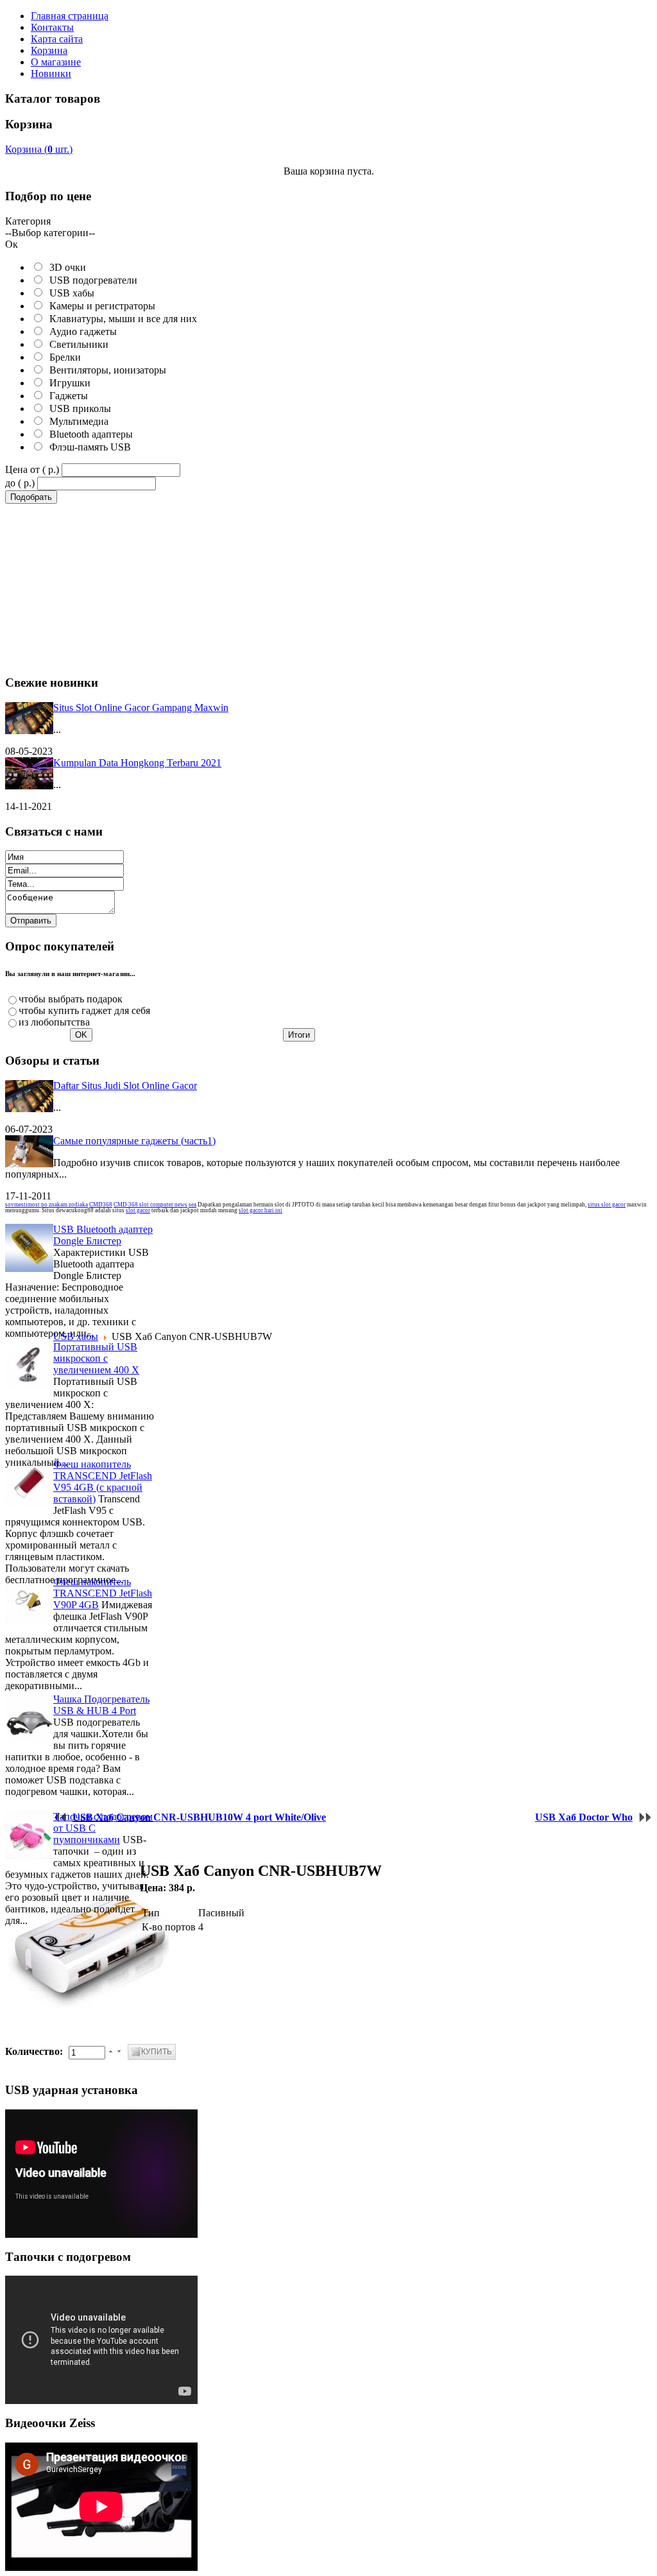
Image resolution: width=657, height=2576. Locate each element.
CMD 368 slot (132, 1205)
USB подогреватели (91, 280)
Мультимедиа (76, 421)
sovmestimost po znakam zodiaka (47, 1205)
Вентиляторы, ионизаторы (105, 370)
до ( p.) (20, 483)
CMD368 (101, 1205)
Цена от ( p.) (32, 469)
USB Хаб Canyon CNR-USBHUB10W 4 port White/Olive (199, 1817)
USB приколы (78, 408)
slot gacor (138, 1210)
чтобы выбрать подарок (71, 999)
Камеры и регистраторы (100, 306)
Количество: (35, 2051)
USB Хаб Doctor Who (584, 1817)
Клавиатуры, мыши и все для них (121, 319)
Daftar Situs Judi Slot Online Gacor (125, 1086)
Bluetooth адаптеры (89, 434)
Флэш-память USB (88, 447)
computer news (169, 1205)
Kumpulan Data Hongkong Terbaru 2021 (137, 763)
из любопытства (54, 1022)
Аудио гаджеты (81, 331)
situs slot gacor (607, 1205)
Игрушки (67, 383)
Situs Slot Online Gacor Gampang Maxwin (141, 708)
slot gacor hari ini (260, 1210)
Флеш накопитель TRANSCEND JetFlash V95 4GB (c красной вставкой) (103, 1481)
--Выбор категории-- (50, 233)
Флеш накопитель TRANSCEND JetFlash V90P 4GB (103, 1593)
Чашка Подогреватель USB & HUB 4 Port (101, 1705)
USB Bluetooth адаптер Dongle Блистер (103, 1235)
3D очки (65, 267)
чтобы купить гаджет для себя (84, 1010)
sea (192, 1205)
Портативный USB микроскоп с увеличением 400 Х (96, 1358)
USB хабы (69, 293)
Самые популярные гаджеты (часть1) (134, 1141)
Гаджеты (66, 396)
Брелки (63, 357)
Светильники (76, 344)
